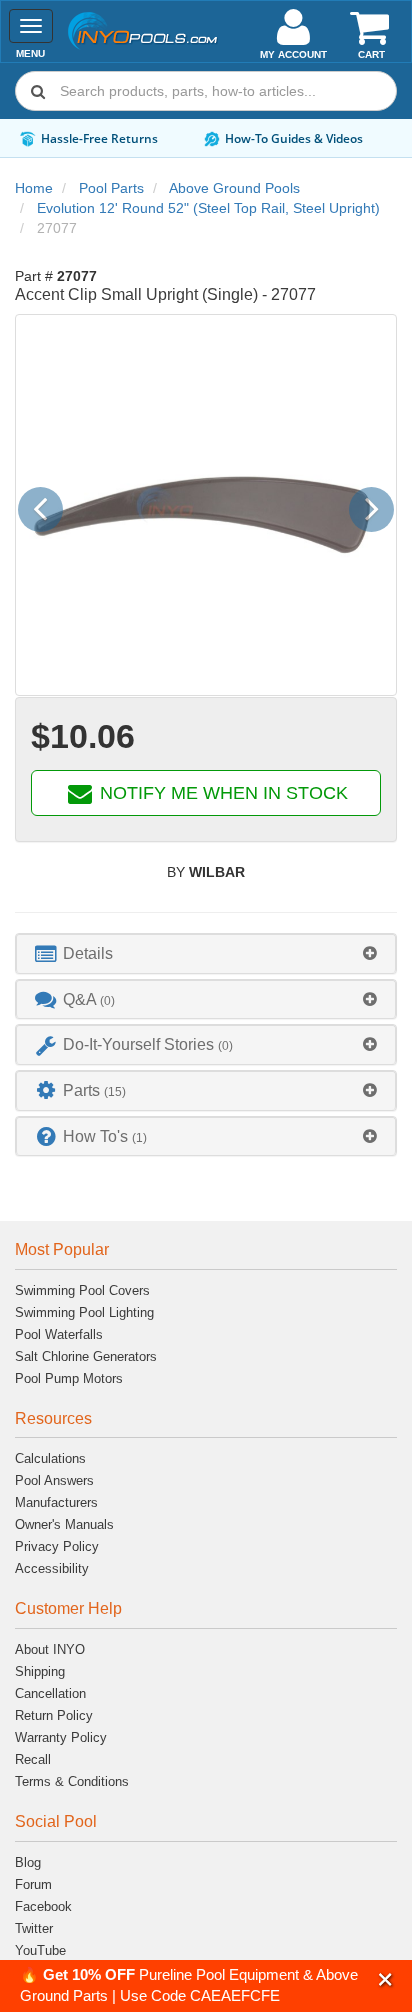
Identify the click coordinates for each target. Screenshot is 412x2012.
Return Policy (54, 1715)
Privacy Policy (57, 1546)
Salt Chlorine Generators (86, 1356)
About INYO (50, 1649)
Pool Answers (54, 1480)
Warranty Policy (61, 1737)
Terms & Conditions (72, 1781)
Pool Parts (111, 188)
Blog (28, 1862)
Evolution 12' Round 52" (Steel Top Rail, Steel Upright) (208, 208)
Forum (33, 1884)
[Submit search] (38, 91)
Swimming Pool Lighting (84, 1312)
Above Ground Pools (234, 188)
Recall (33, 1759)
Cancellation (50, 1693)
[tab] (206, 953)
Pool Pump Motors (69, 1378)
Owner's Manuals (64, 1524)
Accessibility (52, 1568)
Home (34, 188)
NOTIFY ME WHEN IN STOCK (221, 793)
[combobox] (206, 91)
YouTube (40, 1950)
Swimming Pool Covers (82, 1290)
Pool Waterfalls (59, 1334)
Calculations (50, 1458)
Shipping (40, 1671)
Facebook (43, 1906)
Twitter (34, 1928)
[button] (385, 1979)
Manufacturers (56, 1502)
